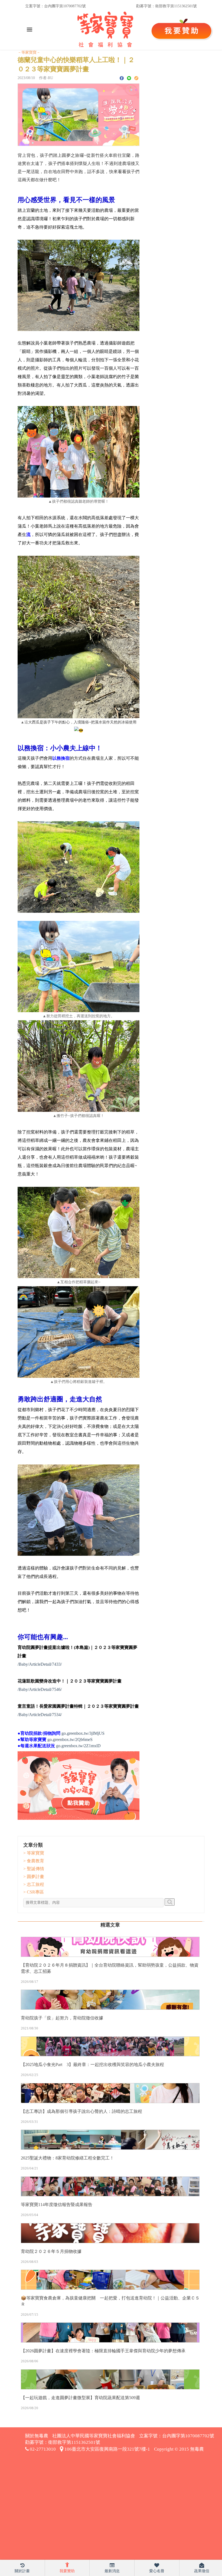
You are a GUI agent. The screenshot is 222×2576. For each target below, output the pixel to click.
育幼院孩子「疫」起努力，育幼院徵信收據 (62, 2018)
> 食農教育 (34, 1861)
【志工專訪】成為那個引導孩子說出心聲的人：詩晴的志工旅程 (81, 2111)
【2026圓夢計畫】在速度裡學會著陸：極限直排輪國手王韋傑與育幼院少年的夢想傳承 (103, 2351)
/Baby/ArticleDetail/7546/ (40, 1689)
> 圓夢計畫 (34, 1877)
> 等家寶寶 (34, 1853)
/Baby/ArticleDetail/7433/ (40, 1664)
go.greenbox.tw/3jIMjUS (83, 1733)
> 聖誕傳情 (34, 1869)
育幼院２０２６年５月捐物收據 (51, 2251)
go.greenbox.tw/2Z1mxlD (78, 1746)
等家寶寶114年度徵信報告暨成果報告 (57, 2205)
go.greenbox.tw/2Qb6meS (70, 1739)
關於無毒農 (37, 2436)
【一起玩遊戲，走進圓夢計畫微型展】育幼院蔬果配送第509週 (80, 2398)
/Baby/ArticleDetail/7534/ (40, 1715)
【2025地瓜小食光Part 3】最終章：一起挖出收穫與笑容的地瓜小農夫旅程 (92, 2065)
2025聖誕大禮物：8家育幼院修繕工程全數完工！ (67, 2158)
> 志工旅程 (34, 1884)
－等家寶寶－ (29, 52)
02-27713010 (42, 2449)
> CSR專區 (34, 1892)
